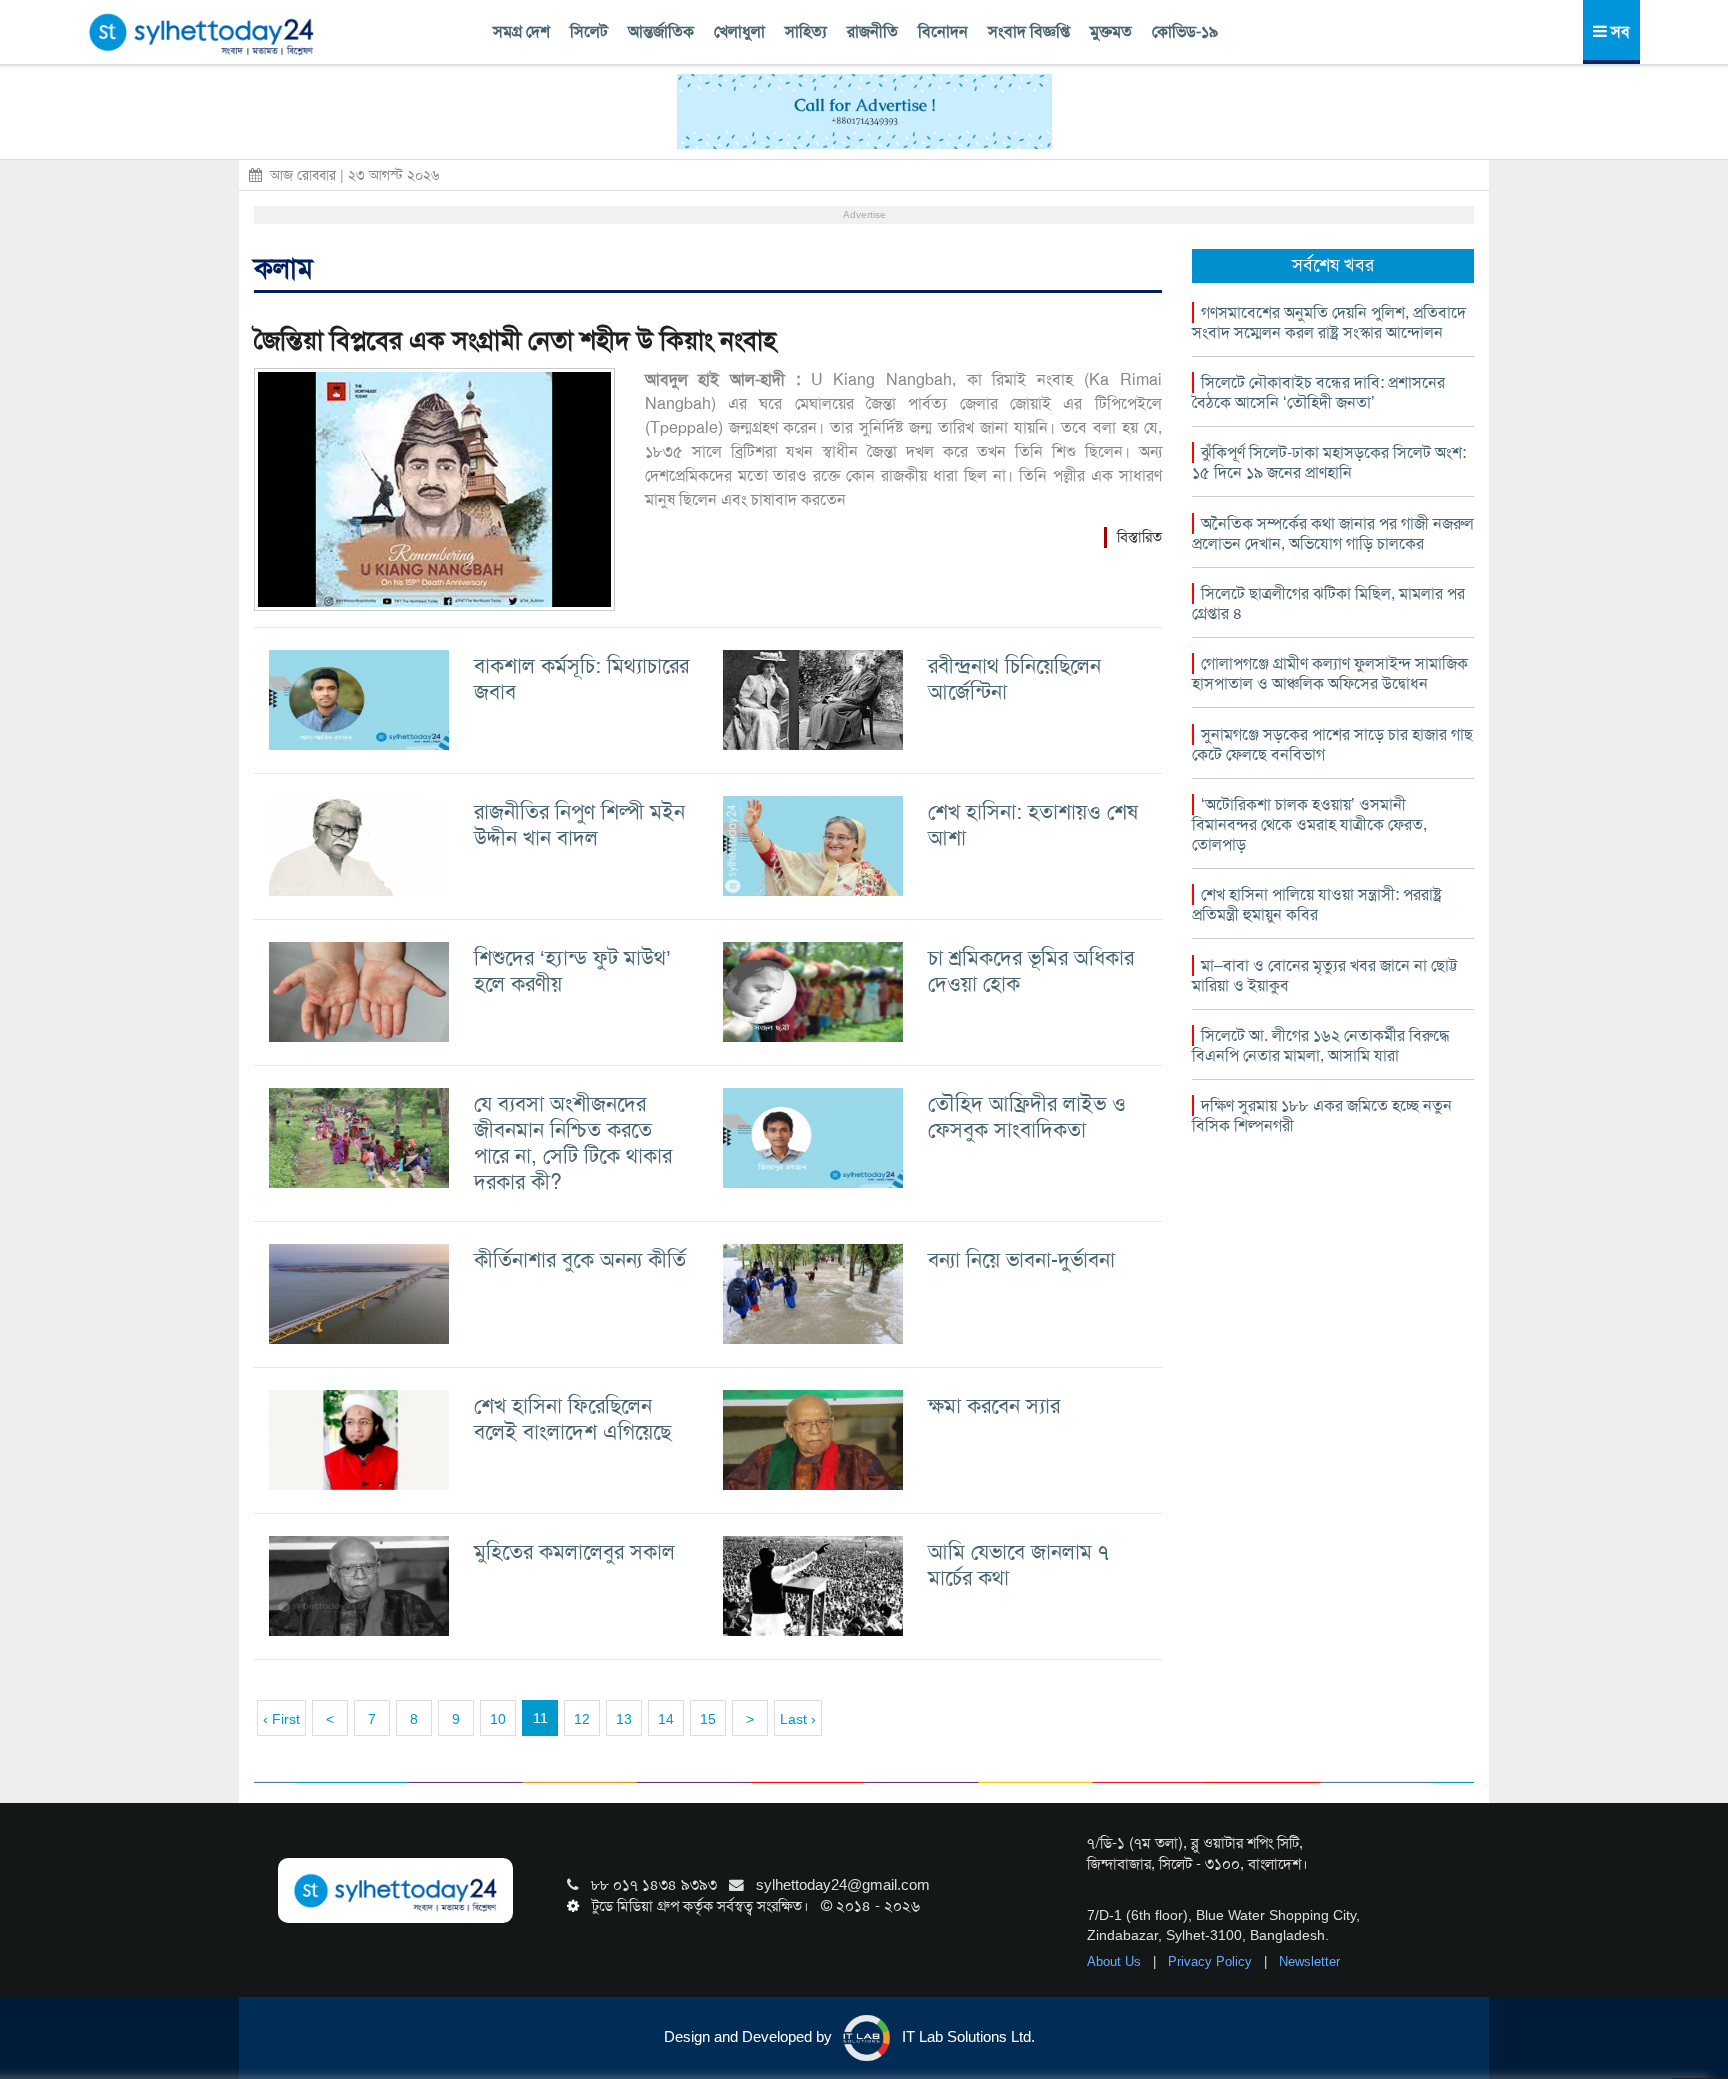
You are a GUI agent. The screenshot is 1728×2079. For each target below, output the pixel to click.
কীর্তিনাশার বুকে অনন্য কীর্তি (580, 1259)
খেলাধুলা (739, 31)
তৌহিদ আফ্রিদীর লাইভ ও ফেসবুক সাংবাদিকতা (1027, 1116)
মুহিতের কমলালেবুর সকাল (574, 1551)
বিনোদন (943, 31)
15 (708, 1719)
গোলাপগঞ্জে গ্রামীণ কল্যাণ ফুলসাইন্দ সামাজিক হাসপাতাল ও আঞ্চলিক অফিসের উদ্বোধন (1330, 673)
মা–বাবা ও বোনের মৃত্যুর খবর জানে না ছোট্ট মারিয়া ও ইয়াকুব (1324, 975)
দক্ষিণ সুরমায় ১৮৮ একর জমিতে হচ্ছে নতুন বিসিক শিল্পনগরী (1322, 1115)
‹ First (281, 1719)
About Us (1116, 1961)
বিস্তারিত (1139, 537)
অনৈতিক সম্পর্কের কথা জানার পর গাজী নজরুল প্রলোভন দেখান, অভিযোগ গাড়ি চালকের (1333, 533)
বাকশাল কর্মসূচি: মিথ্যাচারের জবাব (581, 678)
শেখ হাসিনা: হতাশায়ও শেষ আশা (1033, 824)
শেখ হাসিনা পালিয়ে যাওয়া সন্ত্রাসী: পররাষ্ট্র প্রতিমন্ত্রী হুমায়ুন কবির (1317, 904)
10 (498, 1719)
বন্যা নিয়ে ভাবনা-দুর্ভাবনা (1021, 1259)
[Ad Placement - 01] (864, 110)
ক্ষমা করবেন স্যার (994, 1405)
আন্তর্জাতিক (661, 31)
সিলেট (589, 31)
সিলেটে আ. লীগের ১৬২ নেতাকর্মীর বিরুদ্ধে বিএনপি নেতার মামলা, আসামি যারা (1320, 1045)
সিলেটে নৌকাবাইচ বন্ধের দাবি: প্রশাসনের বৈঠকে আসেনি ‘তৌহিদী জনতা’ (1318, 392)
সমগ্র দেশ (521, 31)
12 (582, 1719)
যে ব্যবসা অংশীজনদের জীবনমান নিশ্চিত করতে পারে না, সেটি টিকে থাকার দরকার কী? (573, 1142)
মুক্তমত (1111, 31)
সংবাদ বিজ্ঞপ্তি (1029, 31)
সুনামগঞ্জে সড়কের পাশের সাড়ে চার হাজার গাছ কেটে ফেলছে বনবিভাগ (1332, 744)
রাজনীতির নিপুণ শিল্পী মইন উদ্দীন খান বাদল (579, 824)
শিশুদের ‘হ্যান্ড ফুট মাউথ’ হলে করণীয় (572, 970)
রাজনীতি (872, 31)
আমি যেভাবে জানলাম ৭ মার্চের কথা (1018, 1564)
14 (666, 1719)
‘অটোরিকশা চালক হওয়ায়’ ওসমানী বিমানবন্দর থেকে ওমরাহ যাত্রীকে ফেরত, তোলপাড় (1309, 824)
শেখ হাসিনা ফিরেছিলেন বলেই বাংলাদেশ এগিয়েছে (572, 1418)
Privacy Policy (1212, 1961)
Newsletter (1309, 1961)
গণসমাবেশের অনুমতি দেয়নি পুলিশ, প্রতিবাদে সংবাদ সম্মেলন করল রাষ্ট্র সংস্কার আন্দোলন (1329, 322)
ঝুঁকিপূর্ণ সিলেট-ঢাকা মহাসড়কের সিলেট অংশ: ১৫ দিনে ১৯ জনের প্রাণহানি (1329, 462)
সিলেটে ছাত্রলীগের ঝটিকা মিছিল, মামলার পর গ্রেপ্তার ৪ (1328, 603)
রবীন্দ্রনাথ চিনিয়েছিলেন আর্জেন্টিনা (1014, 678)
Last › (798, 1719)
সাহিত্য (806, 31)
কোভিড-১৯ (1185, 31)
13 (624, 1719)
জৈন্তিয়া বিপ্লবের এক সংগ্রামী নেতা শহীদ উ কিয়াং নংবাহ (515, 340)
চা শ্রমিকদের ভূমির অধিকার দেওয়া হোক (1031, 970)
